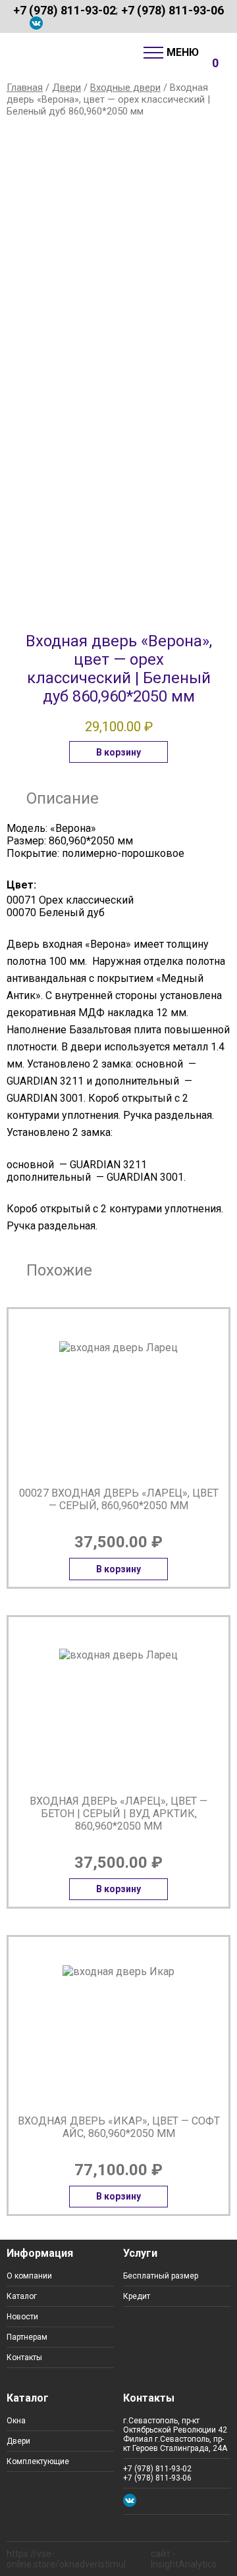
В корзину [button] (118, 752)
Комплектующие (38, 2461)
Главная (25, 88)
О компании (29, 2276)
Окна (16, 2421)
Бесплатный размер (161, 2276)
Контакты (24, 2357)
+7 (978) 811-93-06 (172, 10)
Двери (66, 88)
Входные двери (125, 88)
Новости (22, 2317)
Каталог (22, 2296)
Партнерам (27, 2337)
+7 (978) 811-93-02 (65, 10)
